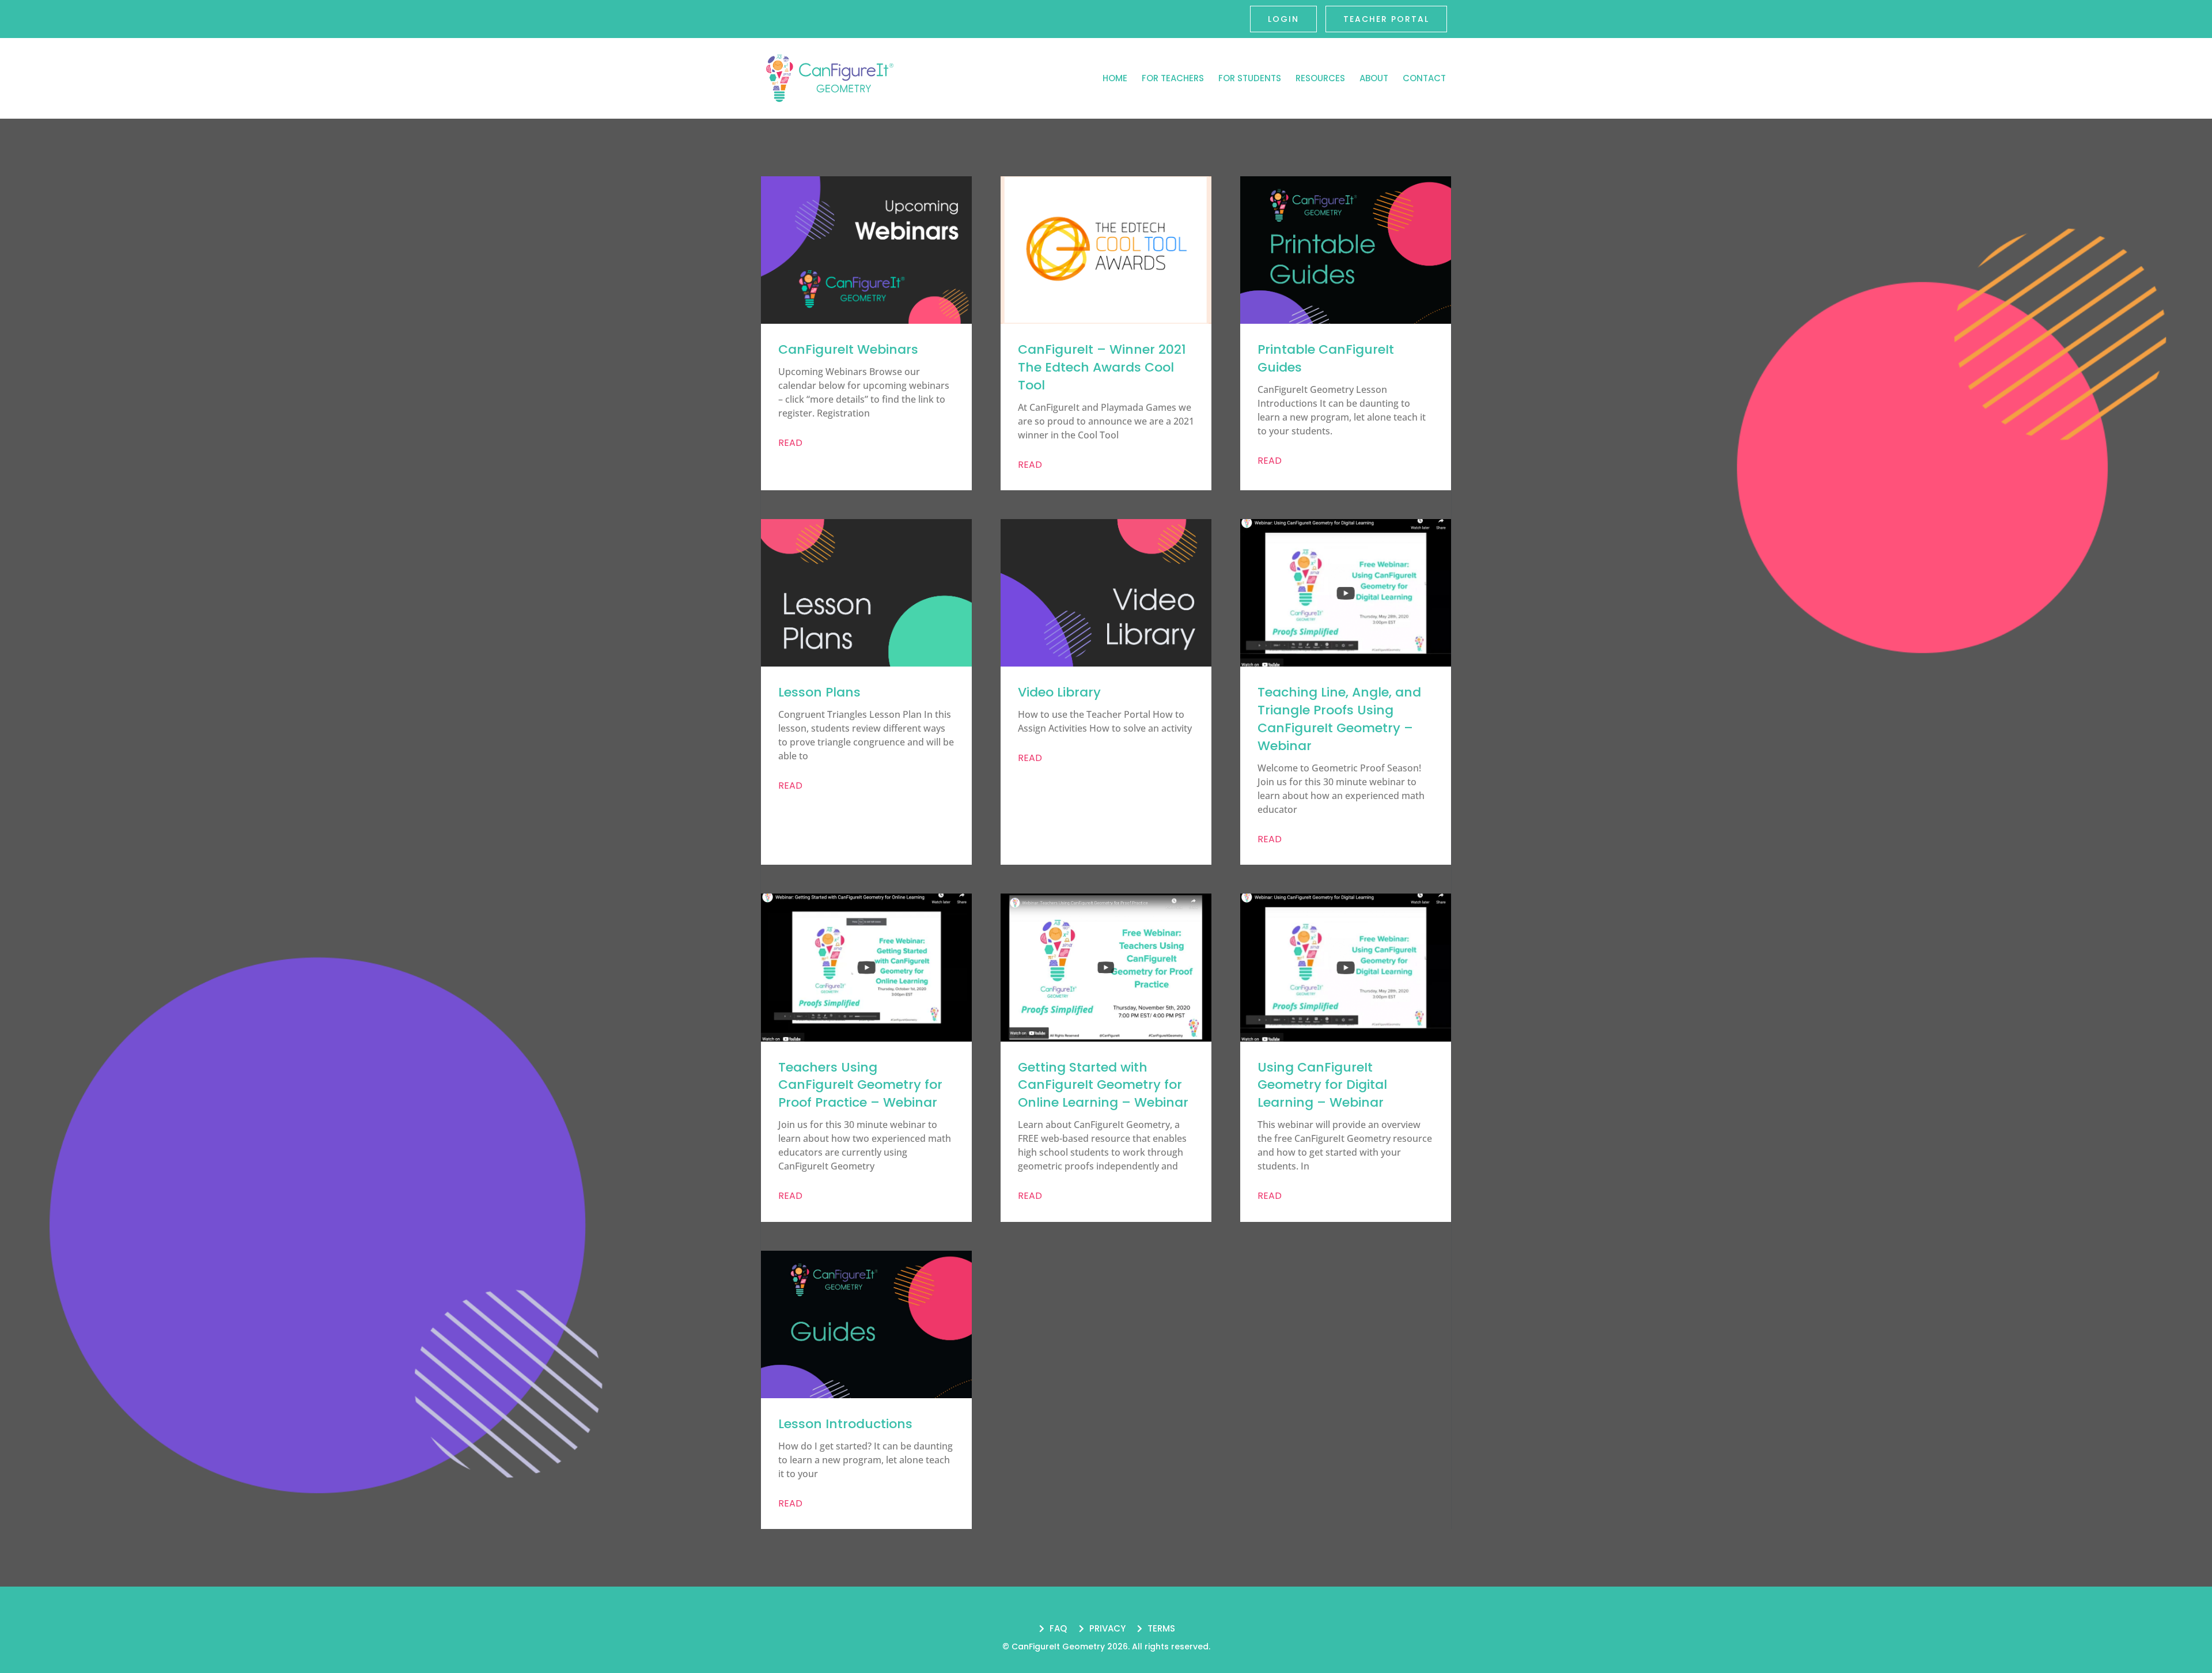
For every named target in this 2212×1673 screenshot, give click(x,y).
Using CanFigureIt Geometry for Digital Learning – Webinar (1322, 1085)
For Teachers (1173, 78)
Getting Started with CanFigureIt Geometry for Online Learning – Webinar (1103, 1085)
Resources (1320, 78)
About (1374, 78)
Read (790, 443)
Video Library (1059, 692)
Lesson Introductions (845, 1424)
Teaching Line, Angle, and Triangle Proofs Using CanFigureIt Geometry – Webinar (1339, 719)
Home (1115, 78)
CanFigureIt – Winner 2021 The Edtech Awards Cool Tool (1102, 367)
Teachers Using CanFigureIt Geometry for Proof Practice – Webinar (860, 1085)
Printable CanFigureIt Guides (1326, 358)
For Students (1250, 78)
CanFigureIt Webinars (848, 349)
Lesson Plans (819, 692)
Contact (1424, 78)
